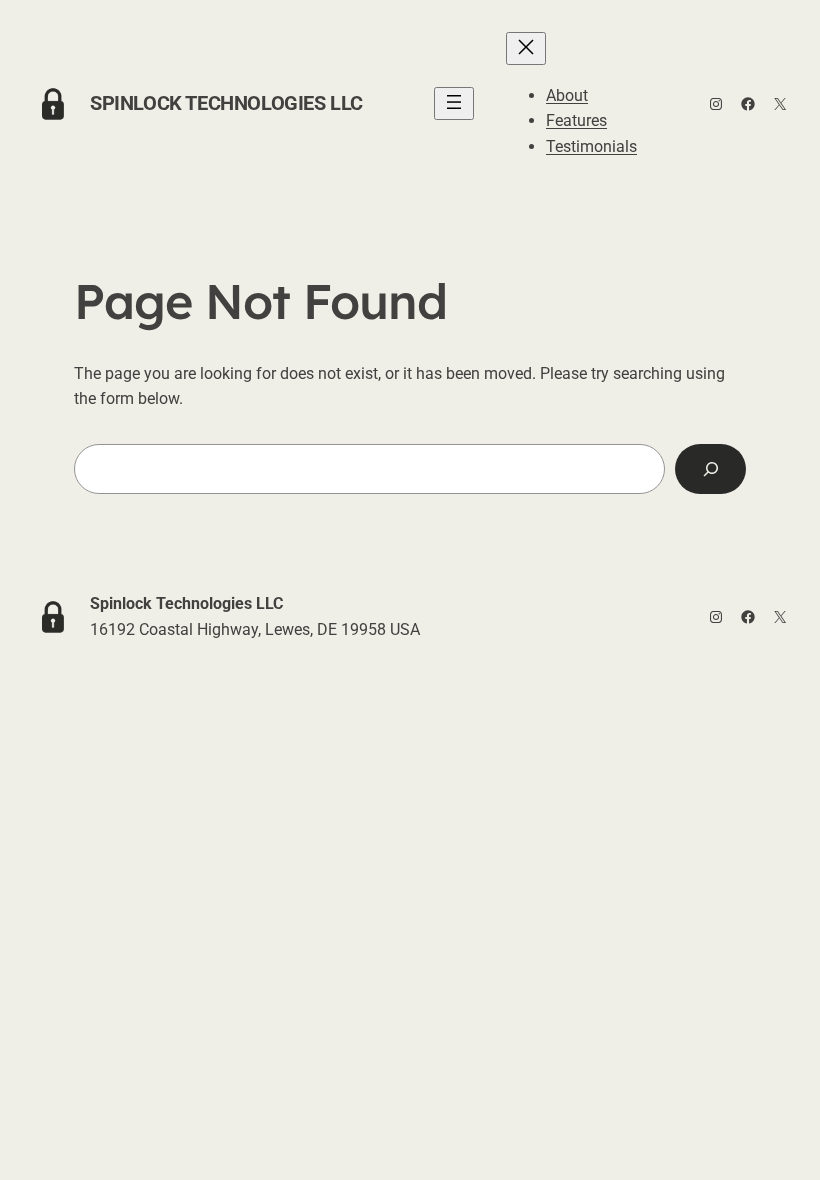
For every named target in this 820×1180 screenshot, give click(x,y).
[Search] (710, 468)
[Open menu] (454, 103)
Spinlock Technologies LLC (226, 103)
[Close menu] (526, 48)
